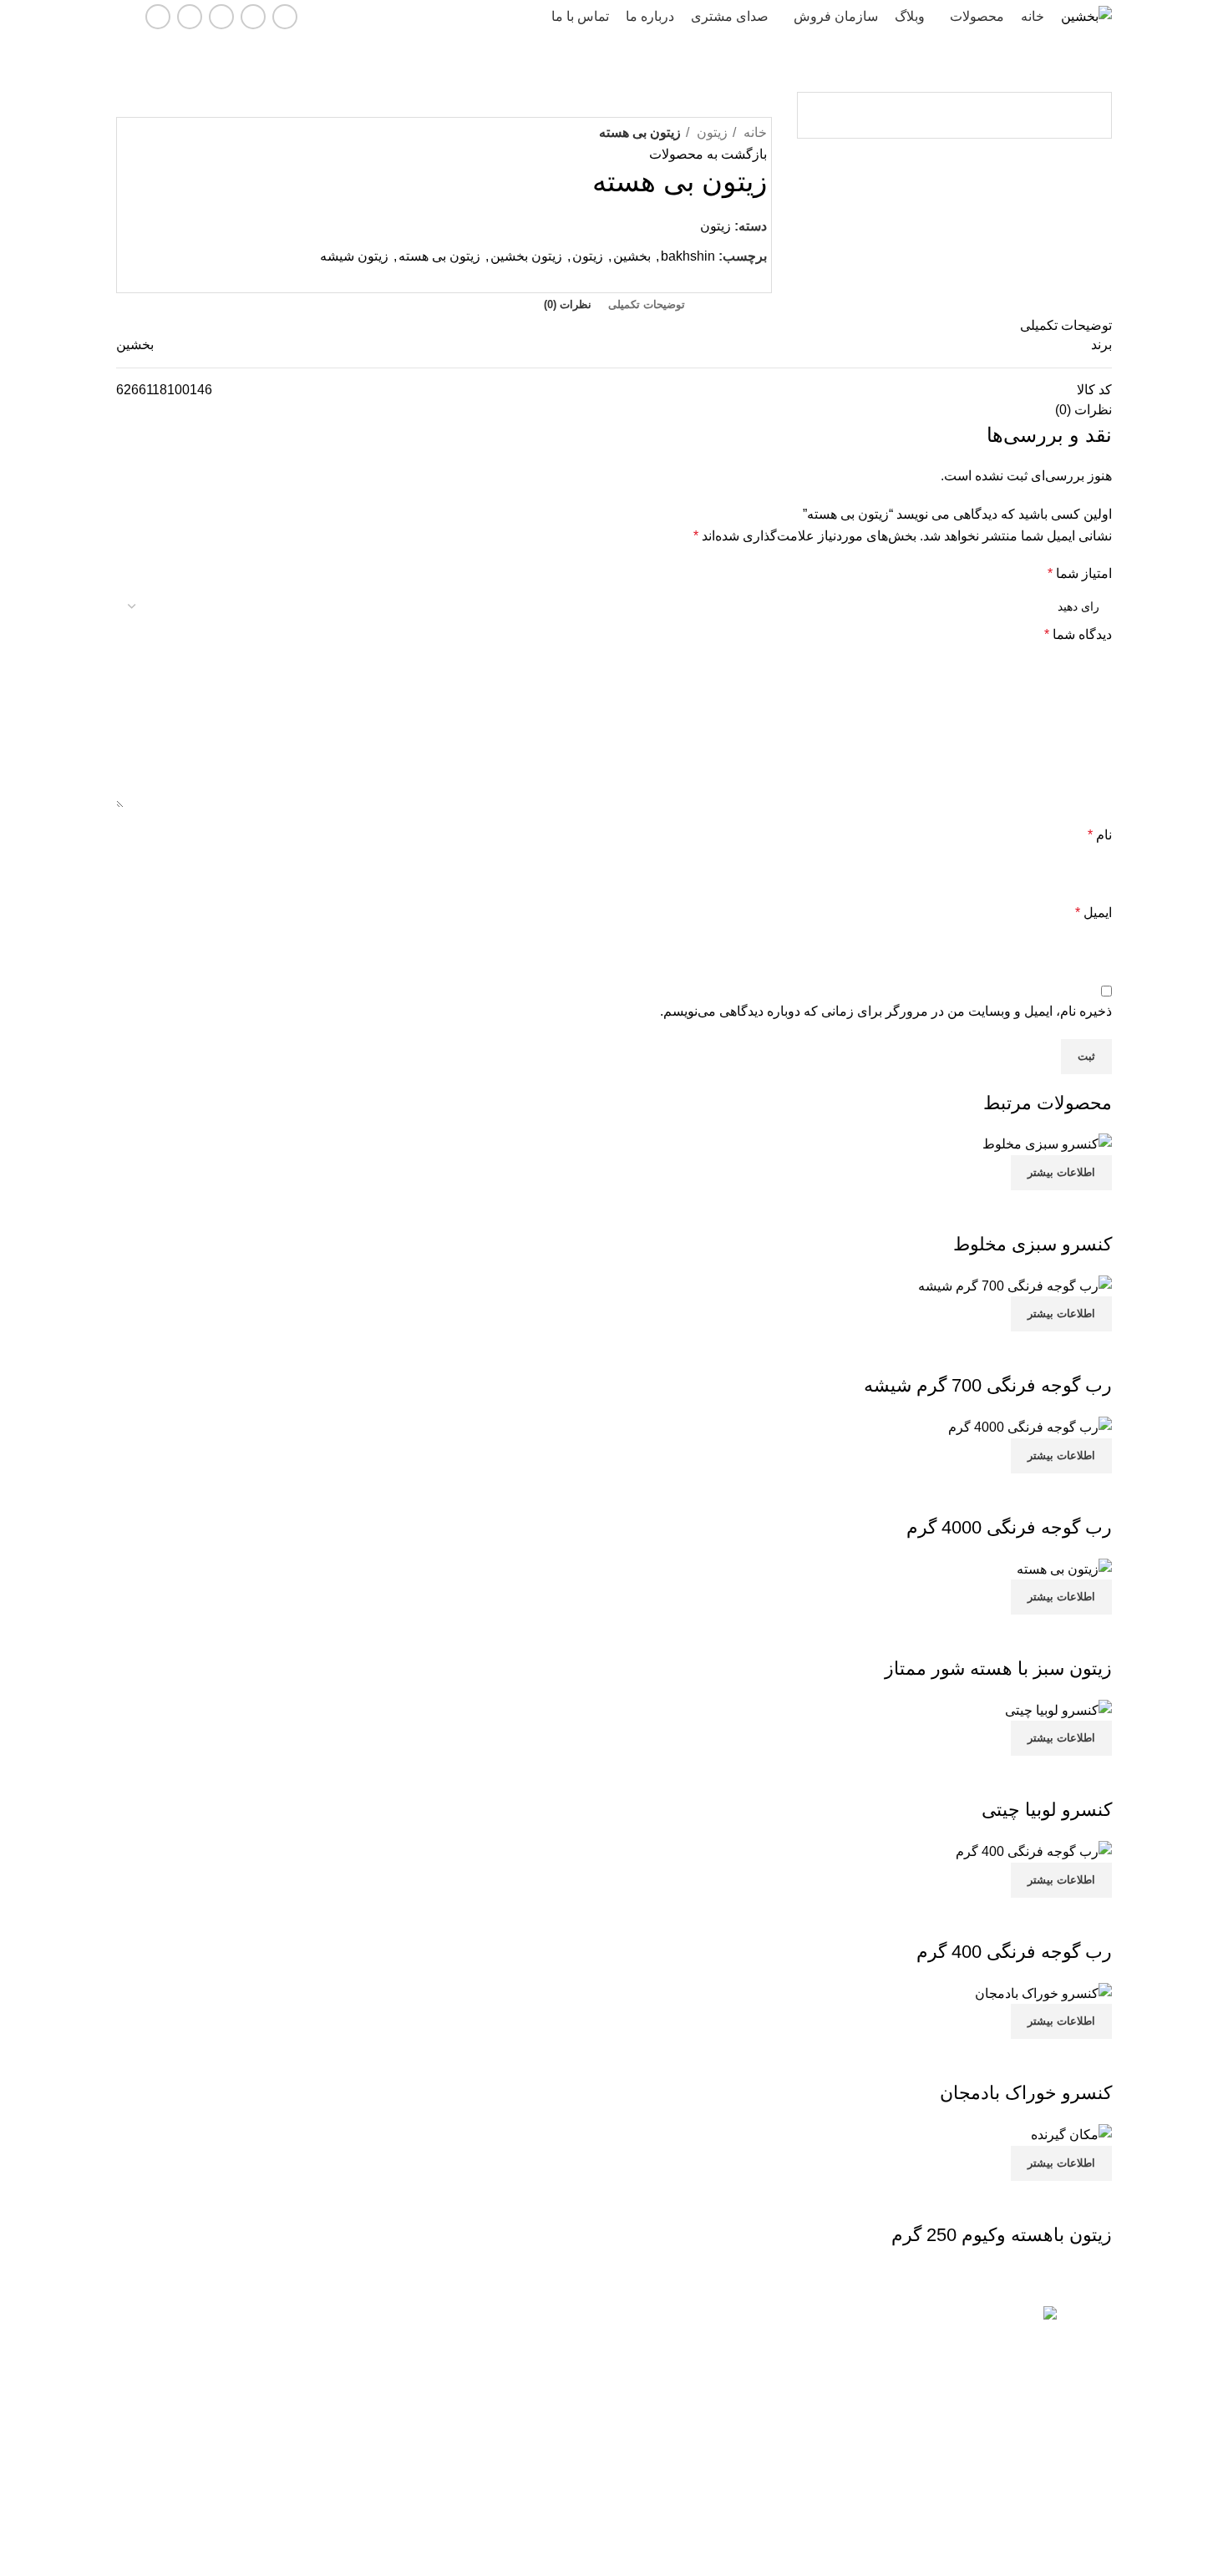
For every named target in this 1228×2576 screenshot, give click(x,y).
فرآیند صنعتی (320, 2406)
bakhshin (688, 256)
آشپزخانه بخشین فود (302, 2435)
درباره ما (584, 2492)
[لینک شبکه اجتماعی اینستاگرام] (253, 17)
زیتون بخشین (526, 256)
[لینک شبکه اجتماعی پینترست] (734, 277)
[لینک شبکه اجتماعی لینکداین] (221, 17)
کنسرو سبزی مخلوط (1033, 1244)
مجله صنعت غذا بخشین (295, 2320)
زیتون (710, 132)
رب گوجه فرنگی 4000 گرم (1009, 1527)
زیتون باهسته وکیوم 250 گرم (1002, 2235)
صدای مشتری (572, 2463)
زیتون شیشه (354, 256)
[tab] (647, 305)
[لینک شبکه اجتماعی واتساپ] (190, 17)
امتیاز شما (1080, 573)
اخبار (594, 2406)
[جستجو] (122, 17)
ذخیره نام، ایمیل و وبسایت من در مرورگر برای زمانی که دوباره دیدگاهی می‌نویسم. (886, 1011)
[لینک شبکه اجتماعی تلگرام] (158, 17)
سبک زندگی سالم (310, 2378)
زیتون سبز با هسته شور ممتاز (998, 1668)
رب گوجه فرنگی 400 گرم (1014, 1952)
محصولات (582, 2350)
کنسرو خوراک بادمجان (1026, 2093)
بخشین (632, 256)
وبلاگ (592, 2435)
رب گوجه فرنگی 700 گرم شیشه (988, 1385)
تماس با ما (580, 2378)
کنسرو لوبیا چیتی (1047, 1810)
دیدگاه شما (1078, 634)
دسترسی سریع (568, 2320)
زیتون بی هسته (439, 256)
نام (1100, 835)
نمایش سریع (1091, 1211)
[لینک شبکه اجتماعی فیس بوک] (285, 17)
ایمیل (1094, 913)
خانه (754, 132)
